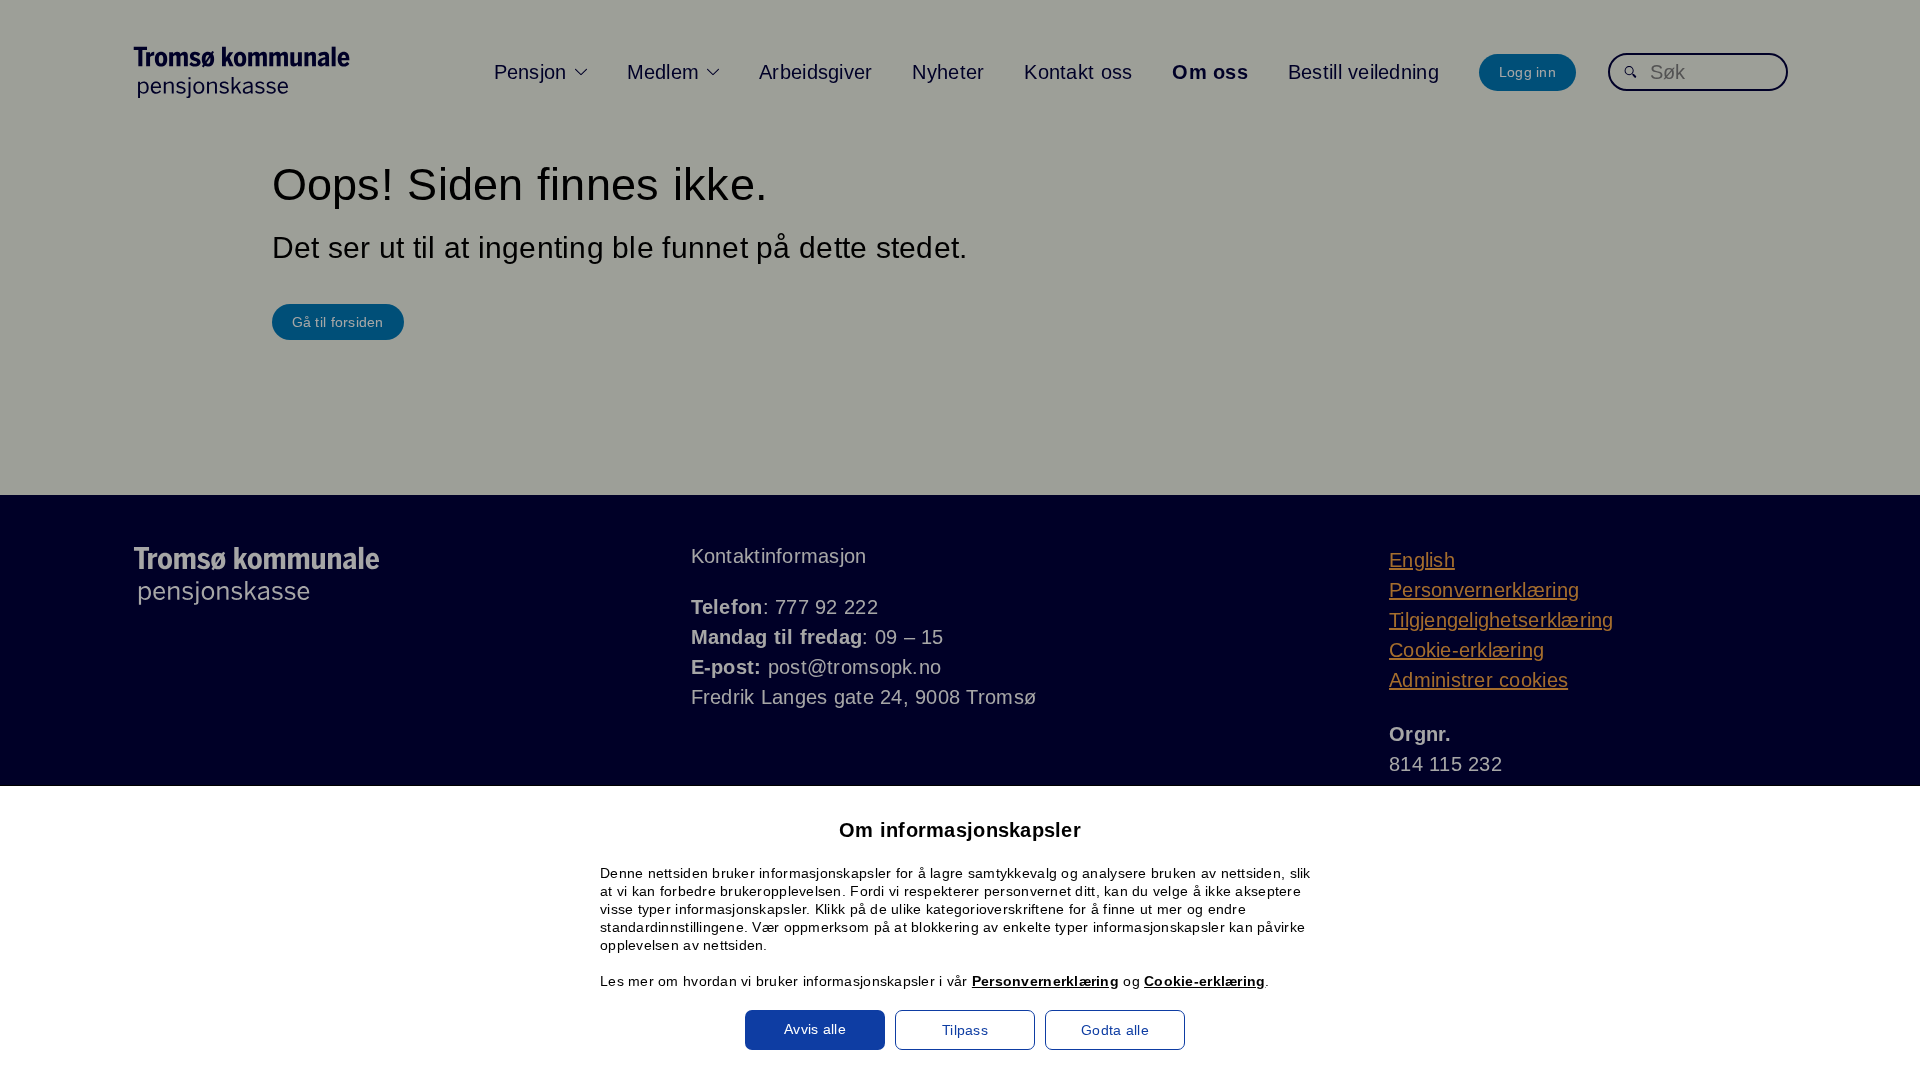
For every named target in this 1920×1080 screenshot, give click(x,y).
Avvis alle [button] (815, 1029)
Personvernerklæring (1045, 981)
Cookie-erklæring (1204, 981)
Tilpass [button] (965, 1030)
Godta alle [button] (1115, 1030)
